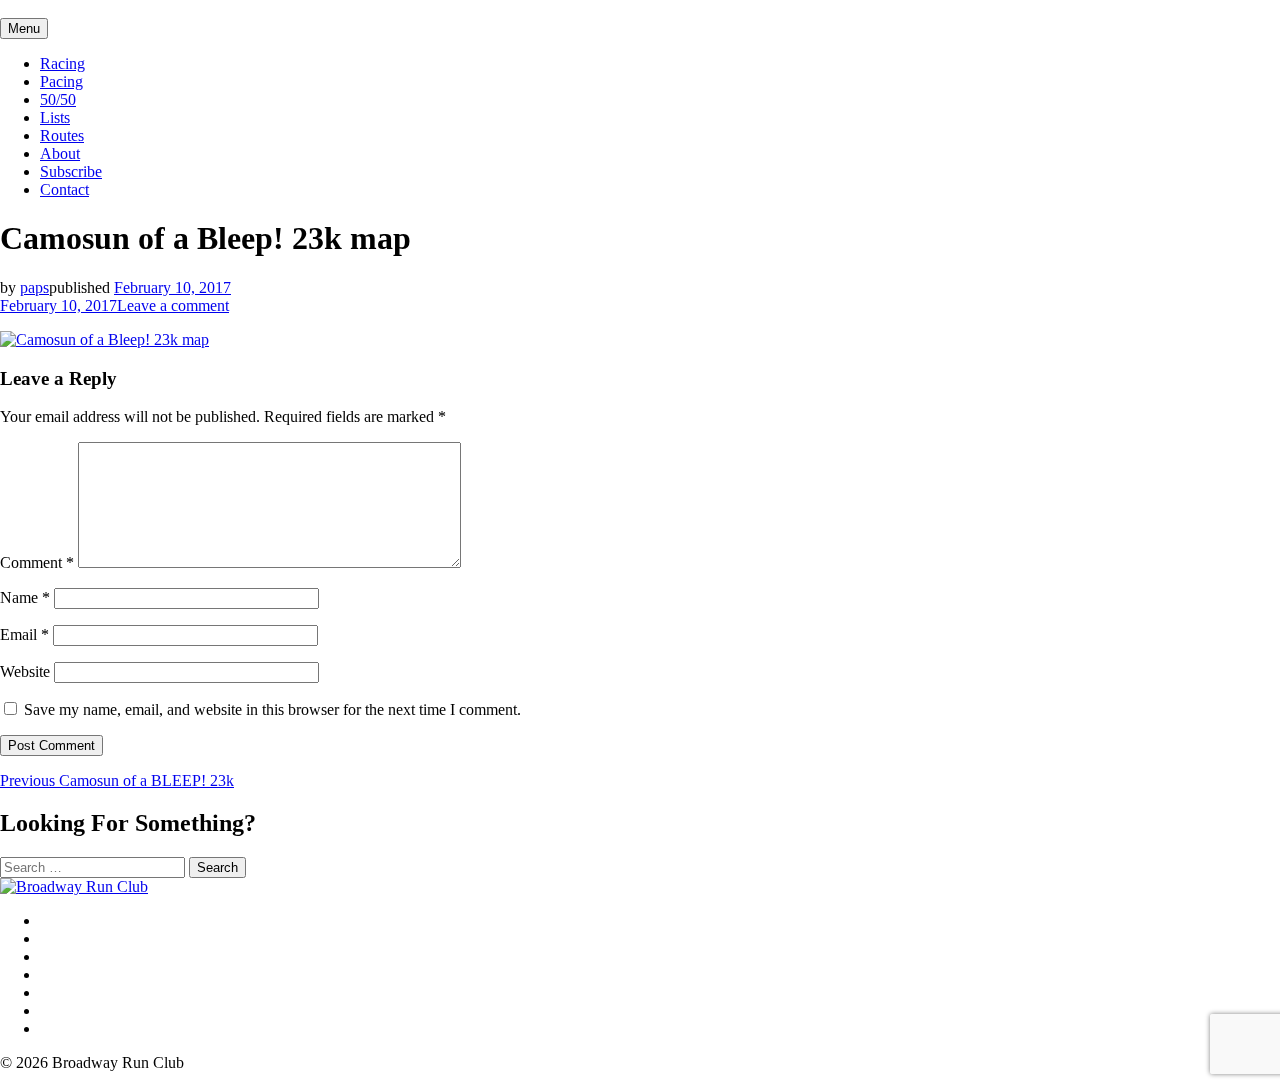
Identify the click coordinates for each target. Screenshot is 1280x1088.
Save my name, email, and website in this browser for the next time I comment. (272, 709)
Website (25, 671)
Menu (24, 28)
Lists (55, 117)
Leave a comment (173, 305)
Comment (37, 562)
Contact (64, 189)
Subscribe (71, 171)
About (60, 153)
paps (34, 287)
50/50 (58, 99)
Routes (62, 135)
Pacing (61, 81)
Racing (62, 63)
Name (25, 597)
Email (24, 634)
